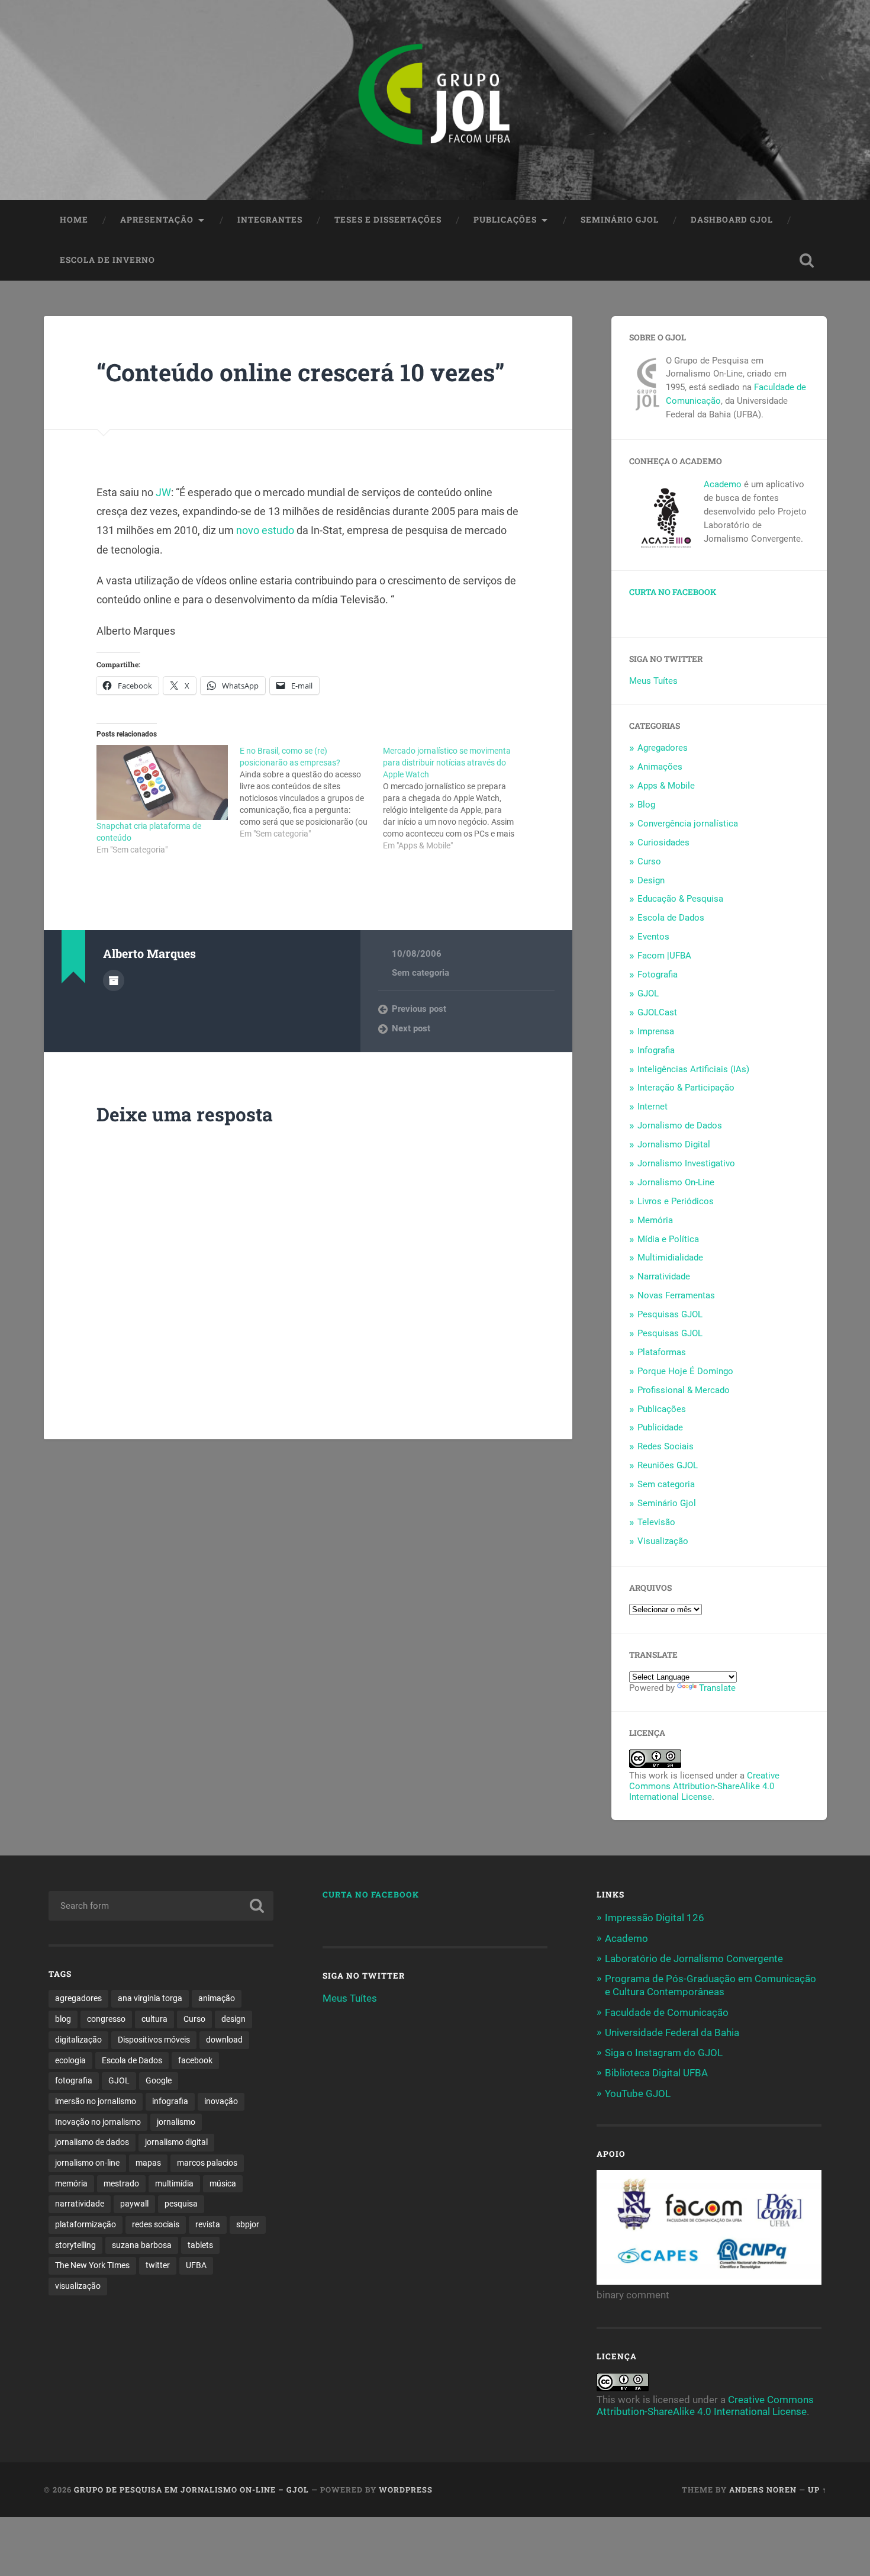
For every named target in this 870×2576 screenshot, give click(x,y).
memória (71, 2183)
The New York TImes (92, 2265)
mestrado (121, 2183)
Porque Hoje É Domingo (685, 1371)
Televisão (656, 1522)
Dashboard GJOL (732, 220)
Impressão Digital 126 (655, 1918)
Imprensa (656, 1031)
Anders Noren (763, 2490)
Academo (723, 484)
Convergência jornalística (688, 824)
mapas (148, 2163)
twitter (158, 2265)
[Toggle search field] (807, 261)
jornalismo (176, 2122)
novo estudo (265, 530)
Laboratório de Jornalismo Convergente (694, 1958)
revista (208, 2224)
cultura (154, 2019)
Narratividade (664, 1276)
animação (217, 1998)
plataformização (86, 2224)
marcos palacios (207, 2163)
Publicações (505, 220)
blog (63, 2019)
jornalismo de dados (92, 2142)
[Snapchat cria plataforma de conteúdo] (162, 782)
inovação (221, 2101)
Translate (717, 1688)
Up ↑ (817, 2490)
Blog (646, 805)
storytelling (75, 2245)
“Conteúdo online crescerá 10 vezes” (301, 372)
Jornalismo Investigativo (686, 1163)
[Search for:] (161, 1906)
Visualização (663, 1541)
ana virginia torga (150, 1998)
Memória (655, 1220)
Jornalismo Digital (674, 1144)
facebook (195, 2060)
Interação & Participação (686, 1088)
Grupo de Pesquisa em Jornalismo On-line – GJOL (191, 2490)
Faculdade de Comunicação (667, 2012)
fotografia (74, 2080)
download (224, 2040)
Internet (652, 1107)
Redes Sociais (666, 1446)
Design (651, 880)
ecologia (70, 2060)
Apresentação (157, 220)
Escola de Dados (671, 918)
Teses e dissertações (388, 220)
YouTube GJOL (638, 2093)
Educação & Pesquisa (680, 899)
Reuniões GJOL (668, 1465)
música (223, 2183)
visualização (78, 2286)
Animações (660, 767)
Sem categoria (420, 973)
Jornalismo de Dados (680, 1125)
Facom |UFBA (664, 956)
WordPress (406, 2490)
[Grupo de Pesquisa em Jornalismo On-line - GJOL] (435, 100)
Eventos (653, 937)
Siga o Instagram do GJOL (664, 2053)
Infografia (656, 1050)
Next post (411, 1028)
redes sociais (156, 2224)
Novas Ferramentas (676, 1295)
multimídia (174, 2183)
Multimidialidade (670, 1258)
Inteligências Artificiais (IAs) (693, 1069)
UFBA (196, 2265)
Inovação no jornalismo (98, 2122)
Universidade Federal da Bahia (672, 2033)
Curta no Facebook (673, 592)
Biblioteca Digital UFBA (656, 2073)
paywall (134, 2204)
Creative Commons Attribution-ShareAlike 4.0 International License (704, 1786)
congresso (106, 2019)
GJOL (648, 993)
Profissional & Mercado (684, 1390)
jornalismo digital (176, 2142)
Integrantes (270, 220)
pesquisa (181, 2204)
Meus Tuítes (653, 681)
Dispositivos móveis (154, 2040)
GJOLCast (657, 1012)
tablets (200, 2245)
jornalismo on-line (87, 2163)
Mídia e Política (668, 1239)
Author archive (114, 980)
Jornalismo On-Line (676, 1182)
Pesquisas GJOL (670, 1314)
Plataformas (662, 1352)
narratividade (80, 2204)
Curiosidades (663, 842)
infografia (170, 2101)
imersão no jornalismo (96, 2101)
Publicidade (660, 1427)
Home (74, 220)
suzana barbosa (142, 2245)
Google (159, 2080)
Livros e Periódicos (676, 1201)
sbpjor (248, 2224)
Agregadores (663, 748)
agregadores (78, 1998)
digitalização (78, 2040)
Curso (649, 861)
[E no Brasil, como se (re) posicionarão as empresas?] (311, 792)
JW (163, 492)
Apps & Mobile (666, 786)
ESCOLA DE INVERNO (107, 260)
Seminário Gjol (620, 220)
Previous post (419, 1009)
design (233, 2019)
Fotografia (658, 975)
